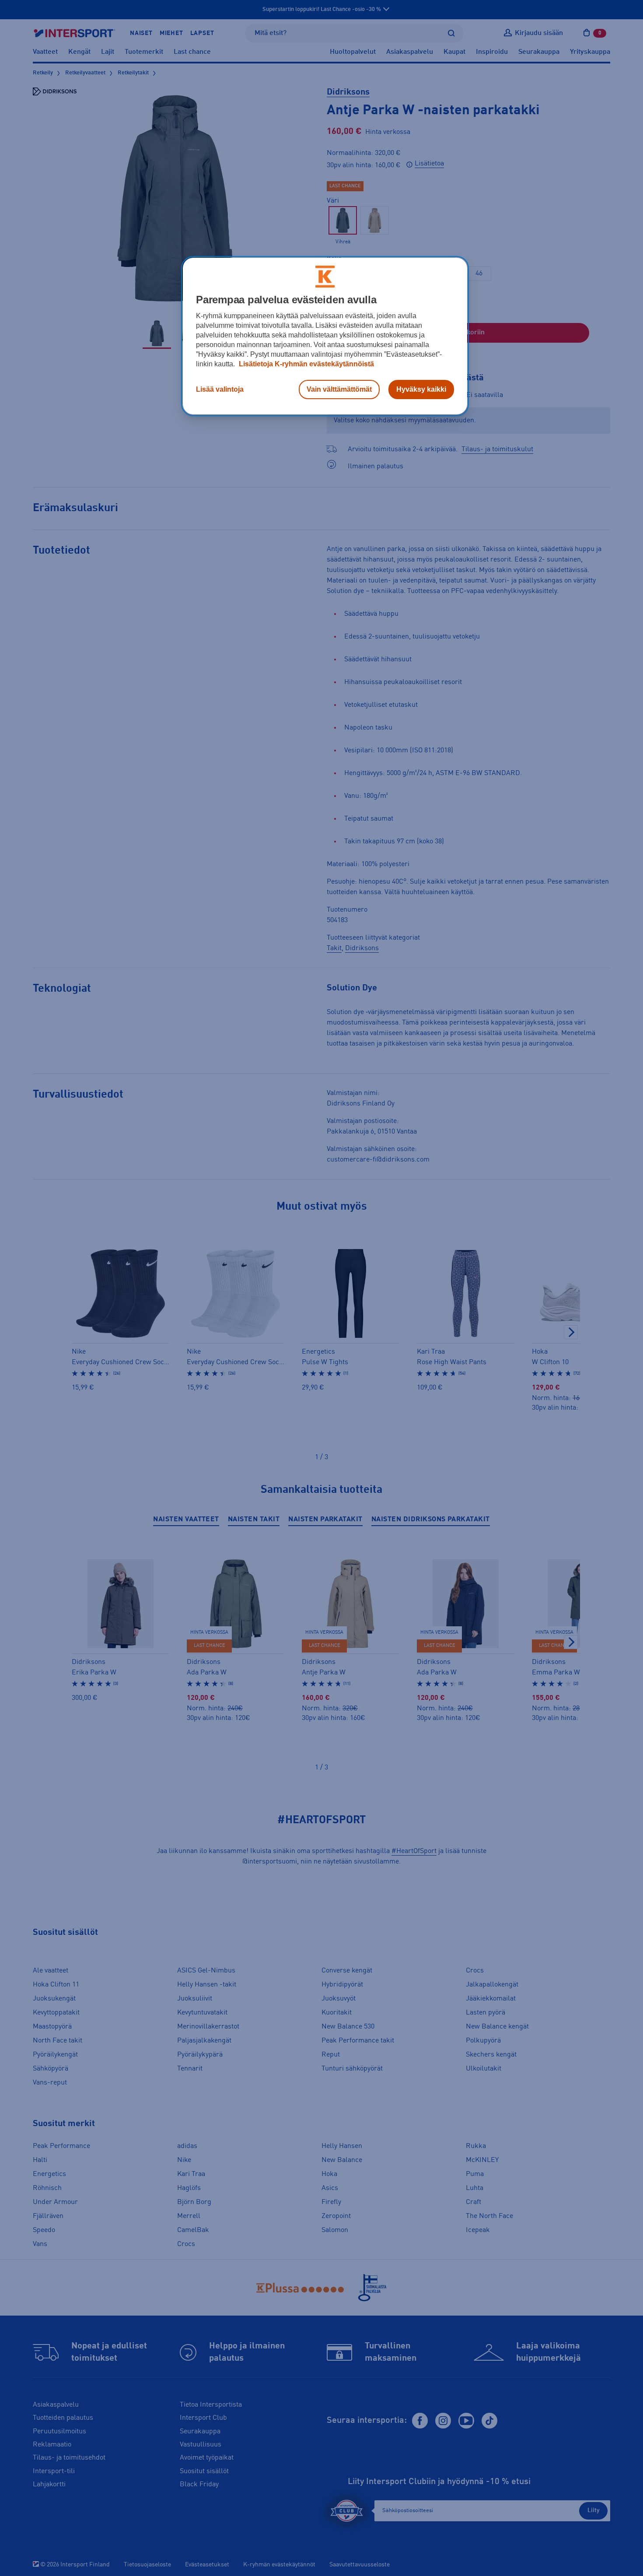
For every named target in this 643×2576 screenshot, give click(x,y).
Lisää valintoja (220, 389)
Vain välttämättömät (339, 389)
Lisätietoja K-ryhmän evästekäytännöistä (306, 364)
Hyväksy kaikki (421, 389)
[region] (325, 336)
